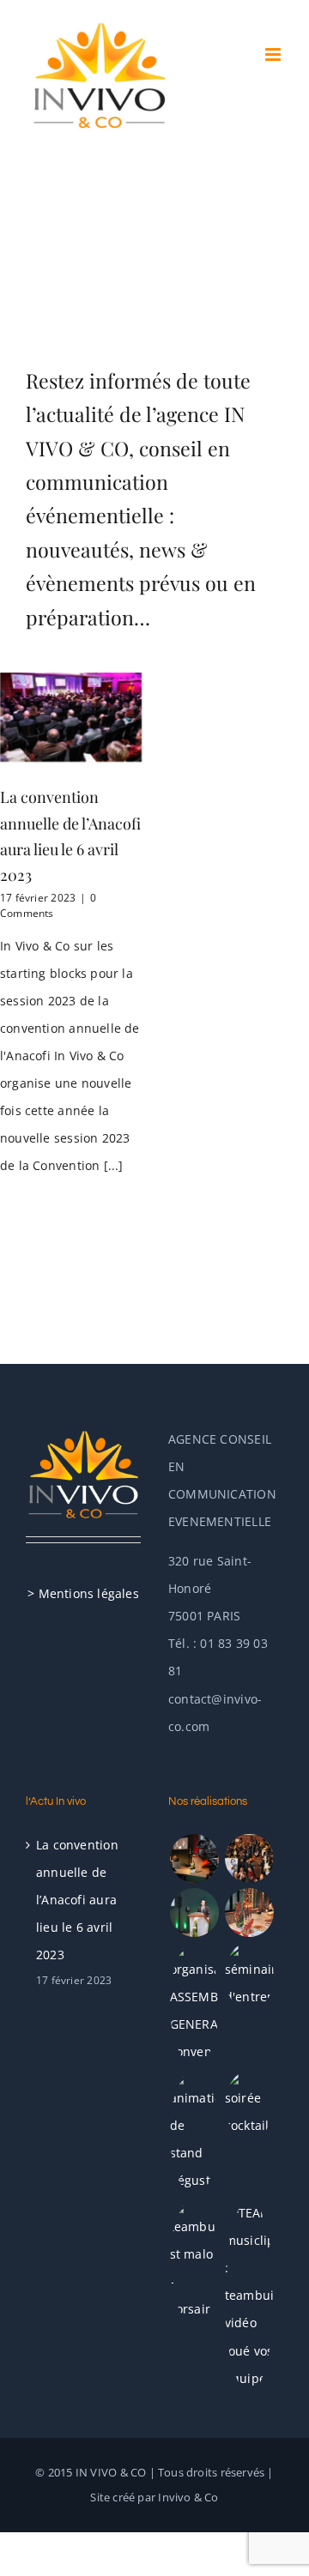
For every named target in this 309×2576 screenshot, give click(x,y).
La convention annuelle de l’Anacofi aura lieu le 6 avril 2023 (77, 1900)
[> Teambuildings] (194, 2261)
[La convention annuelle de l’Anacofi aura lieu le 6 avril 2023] (71, 717)
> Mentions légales (83, 1593)
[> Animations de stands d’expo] (194, 2133)
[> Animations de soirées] (249, 2105)
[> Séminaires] (249, 1976)
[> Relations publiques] (194, 1912)
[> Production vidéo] (194, 1858)
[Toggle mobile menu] (274, 54)
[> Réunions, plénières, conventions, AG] (194, 2004)
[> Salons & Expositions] (249, 1858)
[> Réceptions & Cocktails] (249, 1912)
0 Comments (48, 905)
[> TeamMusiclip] (249, 2295)
